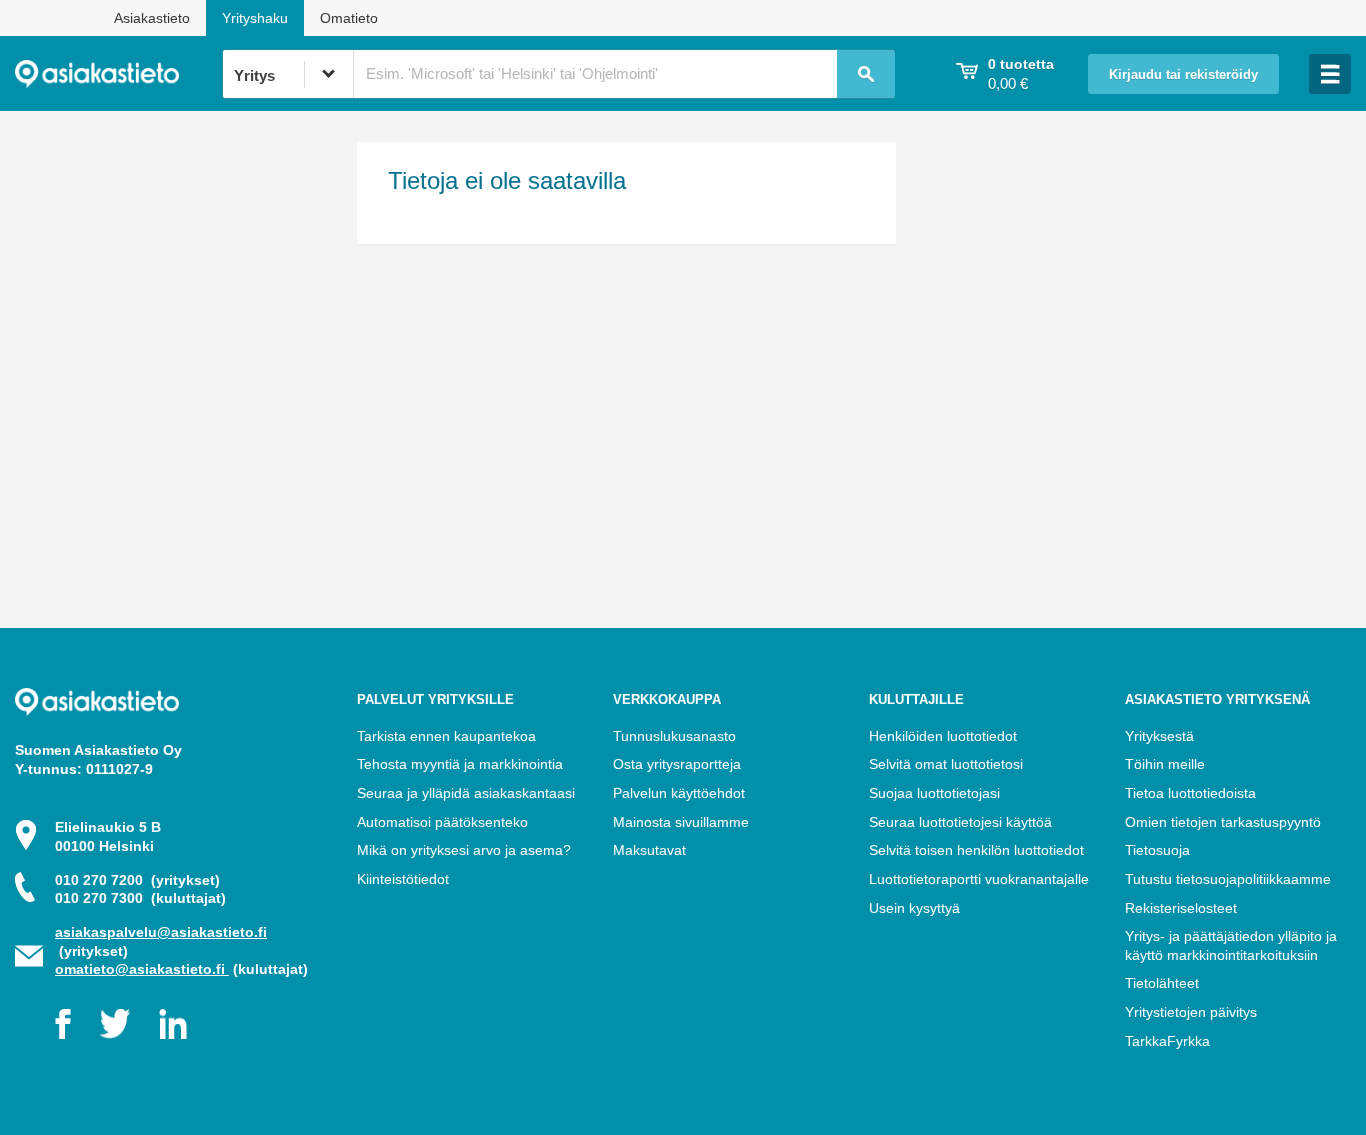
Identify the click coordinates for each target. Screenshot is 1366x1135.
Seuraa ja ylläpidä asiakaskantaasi (466, 793)
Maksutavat (649, 850)
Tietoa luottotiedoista (1190, 793)
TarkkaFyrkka (1167, 1041)
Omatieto (349, 18)
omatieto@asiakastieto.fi (142, 969)
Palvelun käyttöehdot (679, 793)
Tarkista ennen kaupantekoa (446, 736)
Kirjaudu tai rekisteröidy (1183, 75)
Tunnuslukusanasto (674, 736)
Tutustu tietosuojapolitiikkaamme (1228, 879)
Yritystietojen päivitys (1191, 1012)
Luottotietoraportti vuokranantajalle (979, 879)
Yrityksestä (1159, 736)
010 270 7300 (140, 898)
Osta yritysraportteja (677, 764)
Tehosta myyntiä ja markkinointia (460, 764)
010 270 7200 (137, 880)
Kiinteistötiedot (403, 879)
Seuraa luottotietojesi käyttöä (960, 822)
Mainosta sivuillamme (681, 822)
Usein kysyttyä (914, 908)
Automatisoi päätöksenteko (442, 822)
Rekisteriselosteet (1181, 908)
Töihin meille (1165, 764)
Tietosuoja (1157, 850)
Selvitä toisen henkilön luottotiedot (976, 850)
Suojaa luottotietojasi (934, 793)
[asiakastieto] (118, 74)
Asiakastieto (152, 18)
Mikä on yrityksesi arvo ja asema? (464, 850)
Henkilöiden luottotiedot (943, 736)
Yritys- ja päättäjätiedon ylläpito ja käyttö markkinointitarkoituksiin (1231, 945)
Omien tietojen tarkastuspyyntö (1223, 822)
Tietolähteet (1162, 983)
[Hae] (866, 74)
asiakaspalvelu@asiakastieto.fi (161, 932)
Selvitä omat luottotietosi (946, 764)
